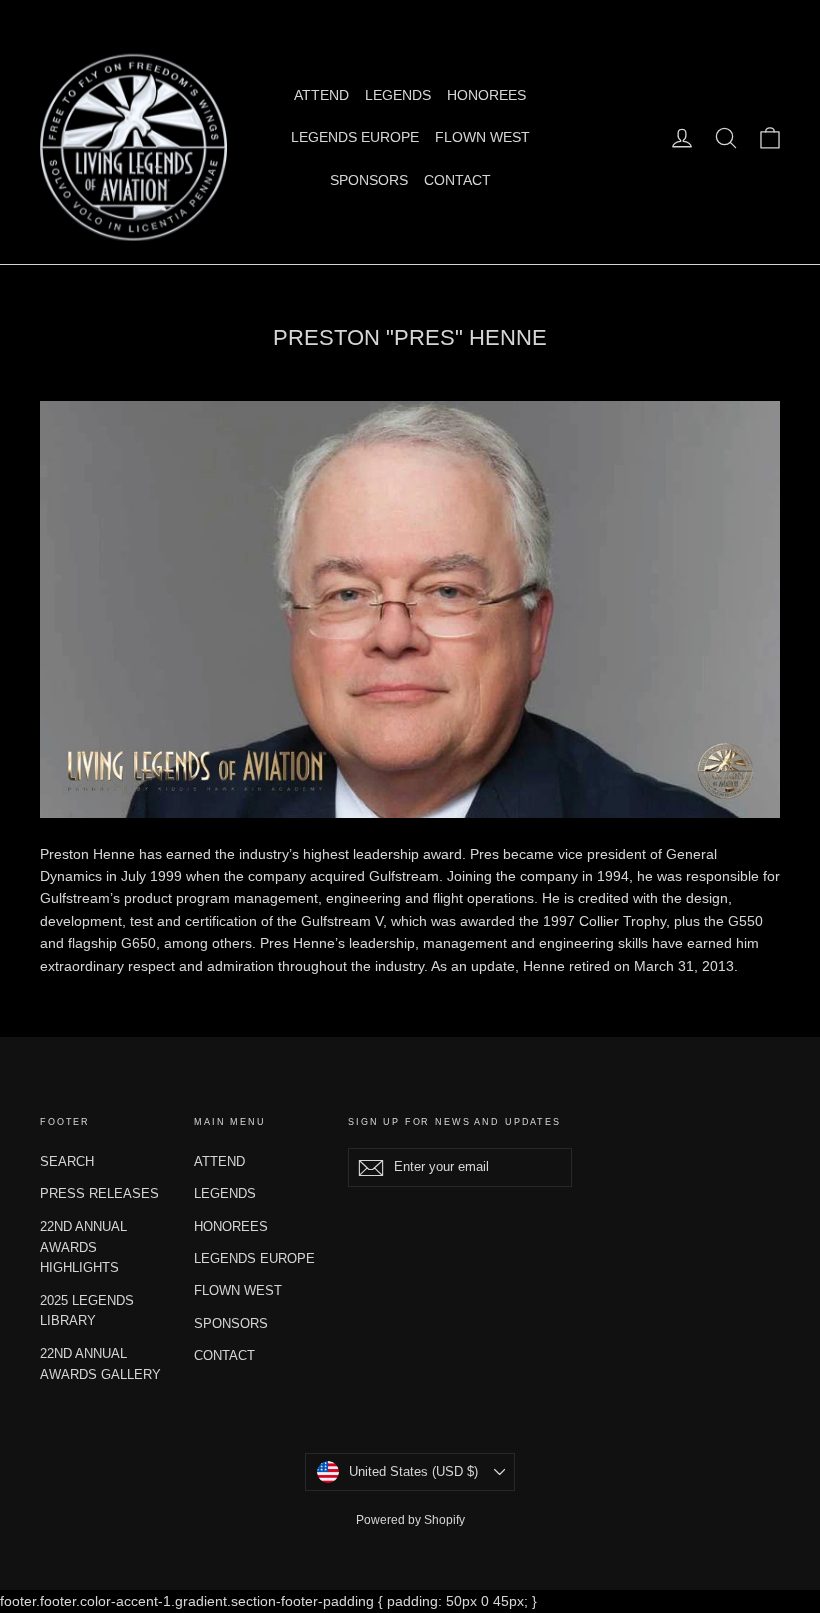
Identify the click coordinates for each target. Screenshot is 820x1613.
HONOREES (486, 95)
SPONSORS (369, 180)
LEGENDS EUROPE (355, 137)
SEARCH (67, 1161)
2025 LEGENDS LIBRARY (87, 1311)
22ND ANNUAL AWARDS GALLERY (100, 1364)
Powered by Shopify (410, 1520)
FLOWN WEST (482, 137)
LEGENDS (398, 95)
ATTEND (321, 95)
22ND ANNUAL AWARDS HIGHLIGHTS (83, 1247)
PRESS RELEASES (99, 1193)
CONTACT (457, 180)
